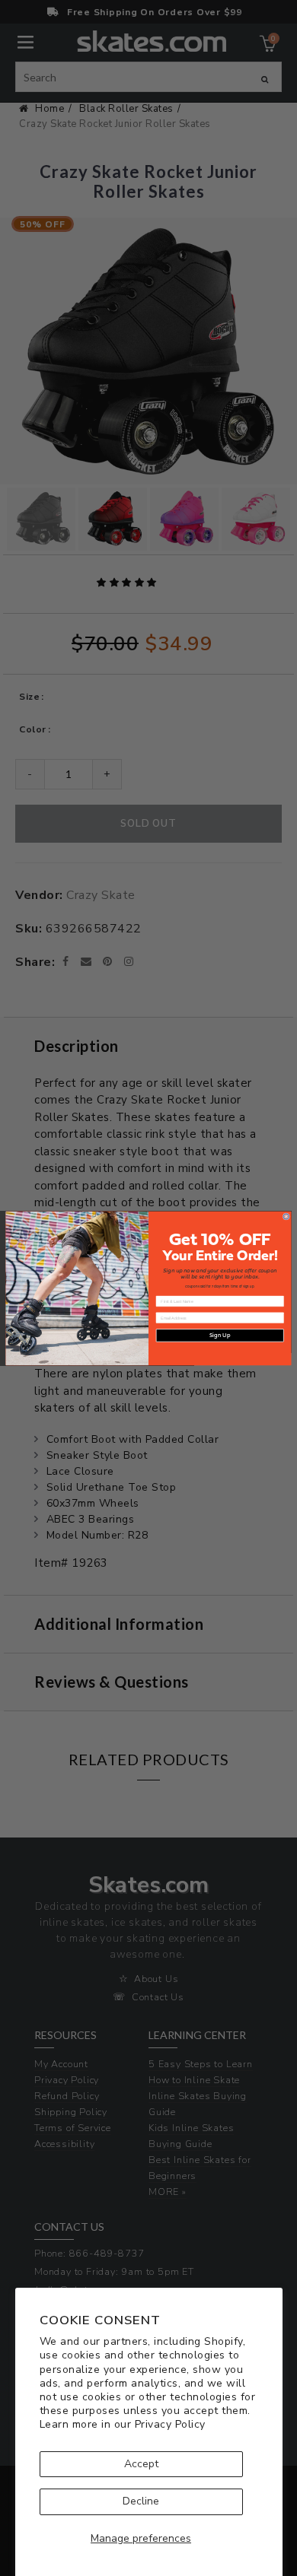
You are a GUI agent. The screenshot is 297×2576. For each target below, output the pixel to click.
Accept (141, 2464)
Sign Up (220, 1336)
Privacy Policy (170, 2424)
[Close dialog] (286, 1216)
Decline (141, 2501)
